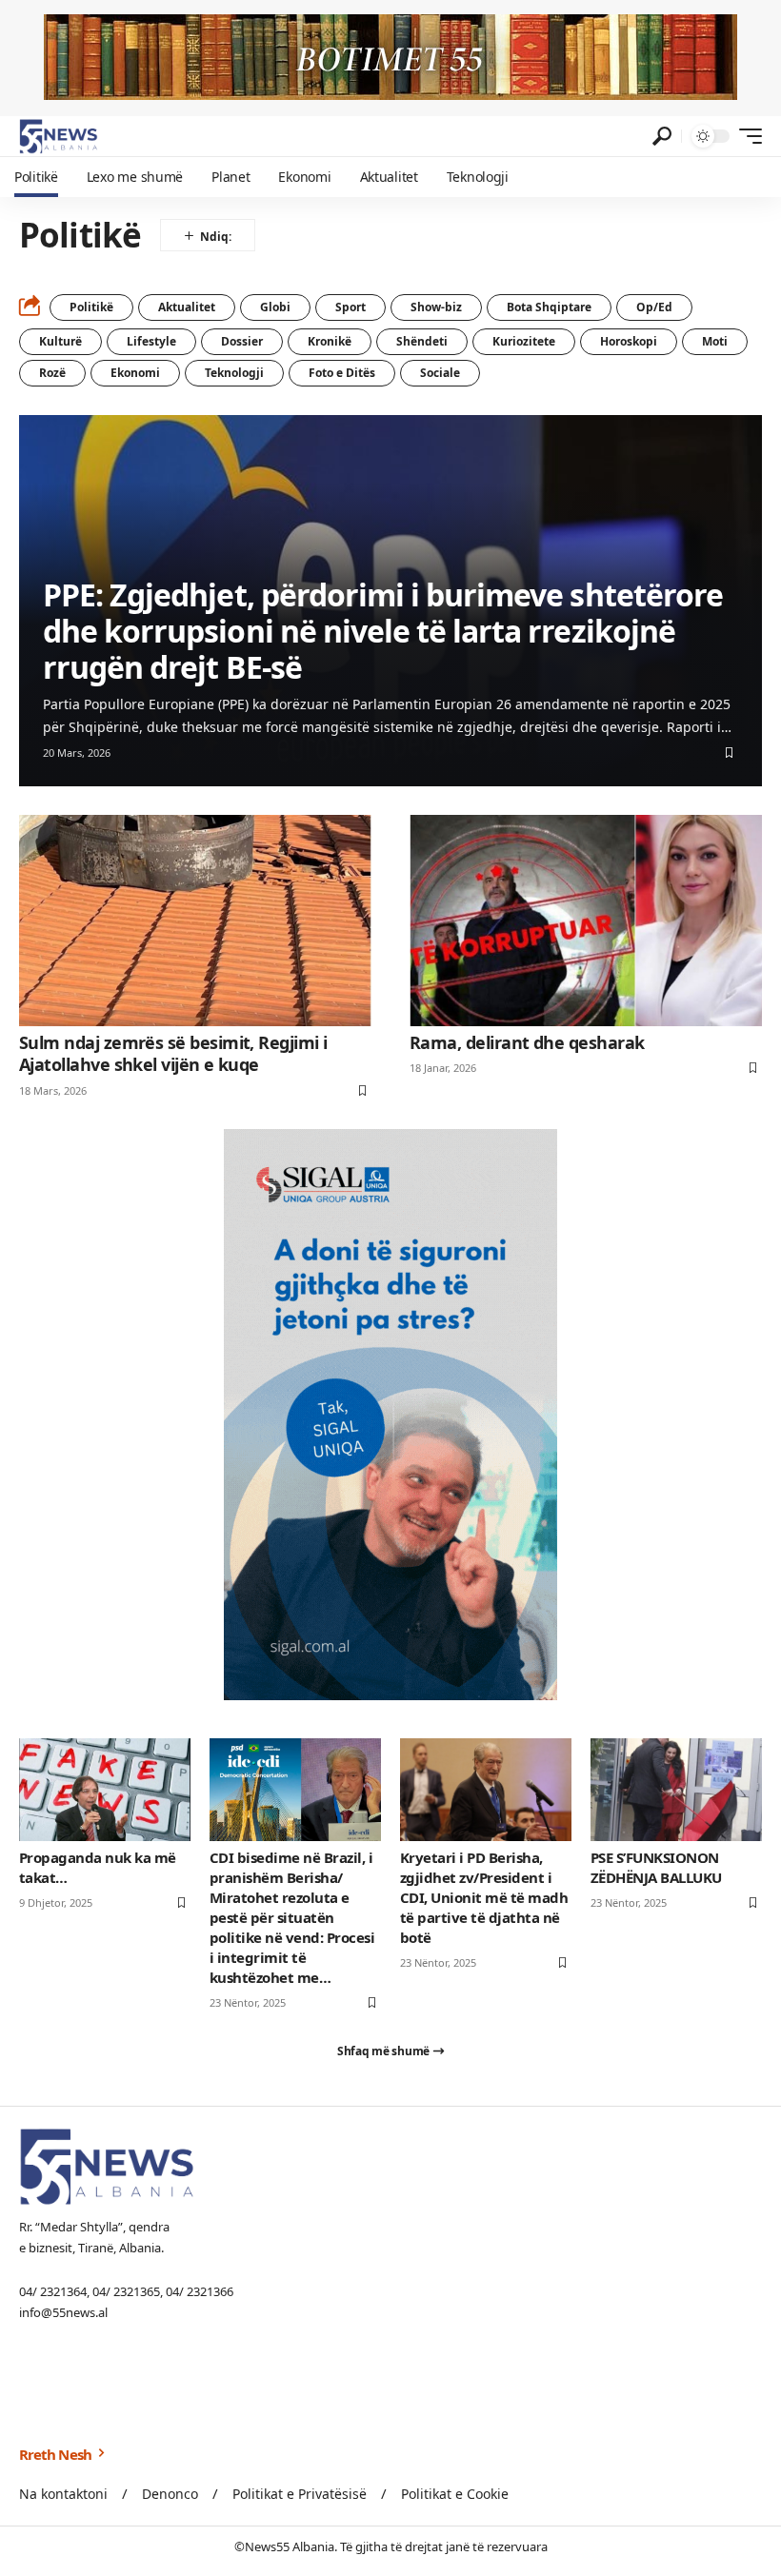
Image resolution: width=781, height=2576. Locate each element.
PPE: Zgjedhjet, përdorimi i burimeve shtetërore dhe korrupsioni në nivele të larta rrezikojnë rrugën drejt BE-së (383, 631)
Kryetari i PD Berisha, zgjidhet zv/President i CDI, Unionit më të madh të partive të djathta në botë (484, 1897)
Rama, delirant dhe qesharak (527, 1042)
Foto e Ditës (342, 373)
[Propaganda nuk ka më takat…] (105, 1790)
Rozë (52, 373)
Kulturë (60, 341)
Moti (715, 341)
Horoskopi (629, 341)
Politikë (91, 307)
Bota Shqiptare (549, 307)
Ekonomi (135, 373)
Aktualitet (187, 307)
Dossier (242, 341)
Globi (275, 307)
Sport (350, 307)
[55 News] (59, 136)
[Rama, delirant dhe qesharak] (586, 921)
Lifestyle (151, 341)
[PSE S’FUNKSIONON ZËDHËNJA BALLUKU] (676, 1790)
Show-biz (436, 307)
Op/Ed (654, 307)
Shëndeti (422, 341)
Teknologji (234, 373)
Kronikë (330, 341)
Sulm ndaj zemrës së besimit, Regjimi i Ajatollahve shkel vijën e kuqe (173, 1053)
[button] (662, 136)
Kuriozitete (524, 341)
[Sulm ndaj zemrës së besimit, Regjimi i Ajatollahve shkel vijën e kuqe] (195, 921)
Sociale (440, 373)
